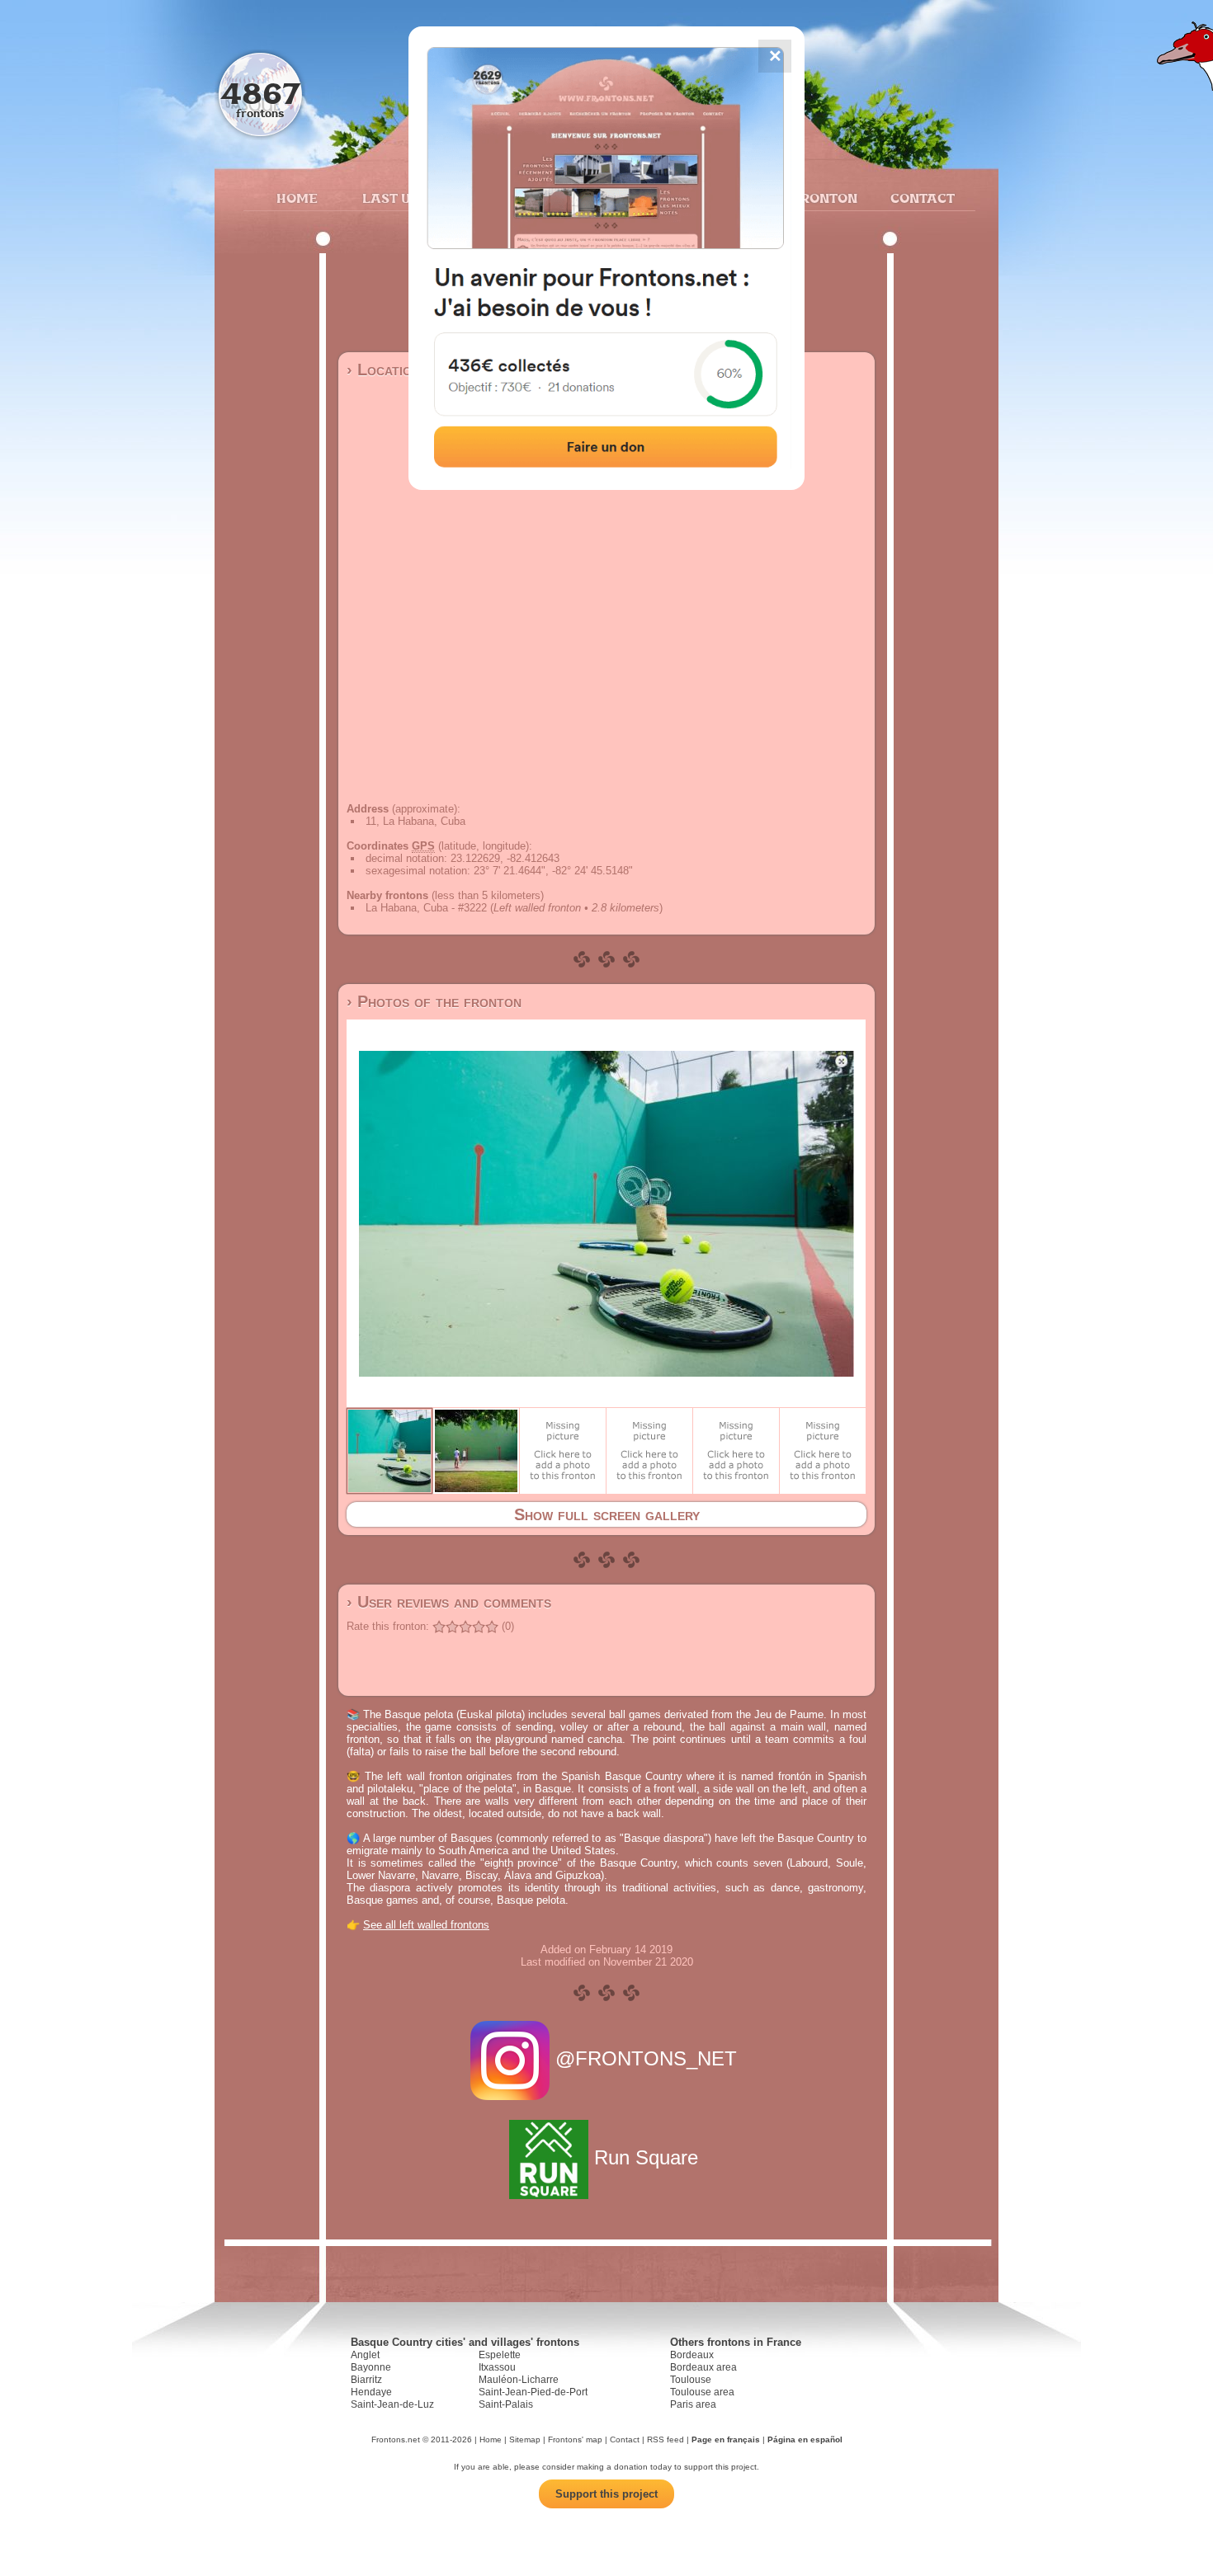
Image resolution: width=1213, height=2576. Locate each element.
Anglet (365, 2355)
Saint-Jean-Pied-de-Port (533, 2392)
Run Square (646, 2157)
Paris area (693, 2404)
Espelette (500, 2355)
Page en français (726, 2439)
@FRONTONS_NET (646, 2058)
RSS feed (665, 2439)
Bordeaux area (703, 2367)
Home (297, 198)
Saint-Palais (506, 2404)
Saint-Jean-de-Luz (392, 2404)
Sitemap (525, 2439)
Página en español (805, 2439)
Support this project (606, 2494)
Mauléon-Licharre (519, 2380)
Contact (920, 198)
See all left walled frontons (426, 1925)
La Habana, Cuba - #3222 (426, 908)
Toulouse (691, 2380)
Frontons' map (575, 2439)
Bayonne (371, 2367)
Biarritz (366, 2380)
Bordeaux (692, 2355)
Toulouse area (702, 2392)
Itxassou (497, 2367)
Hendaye (371, 2392)
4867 (260, 93)
